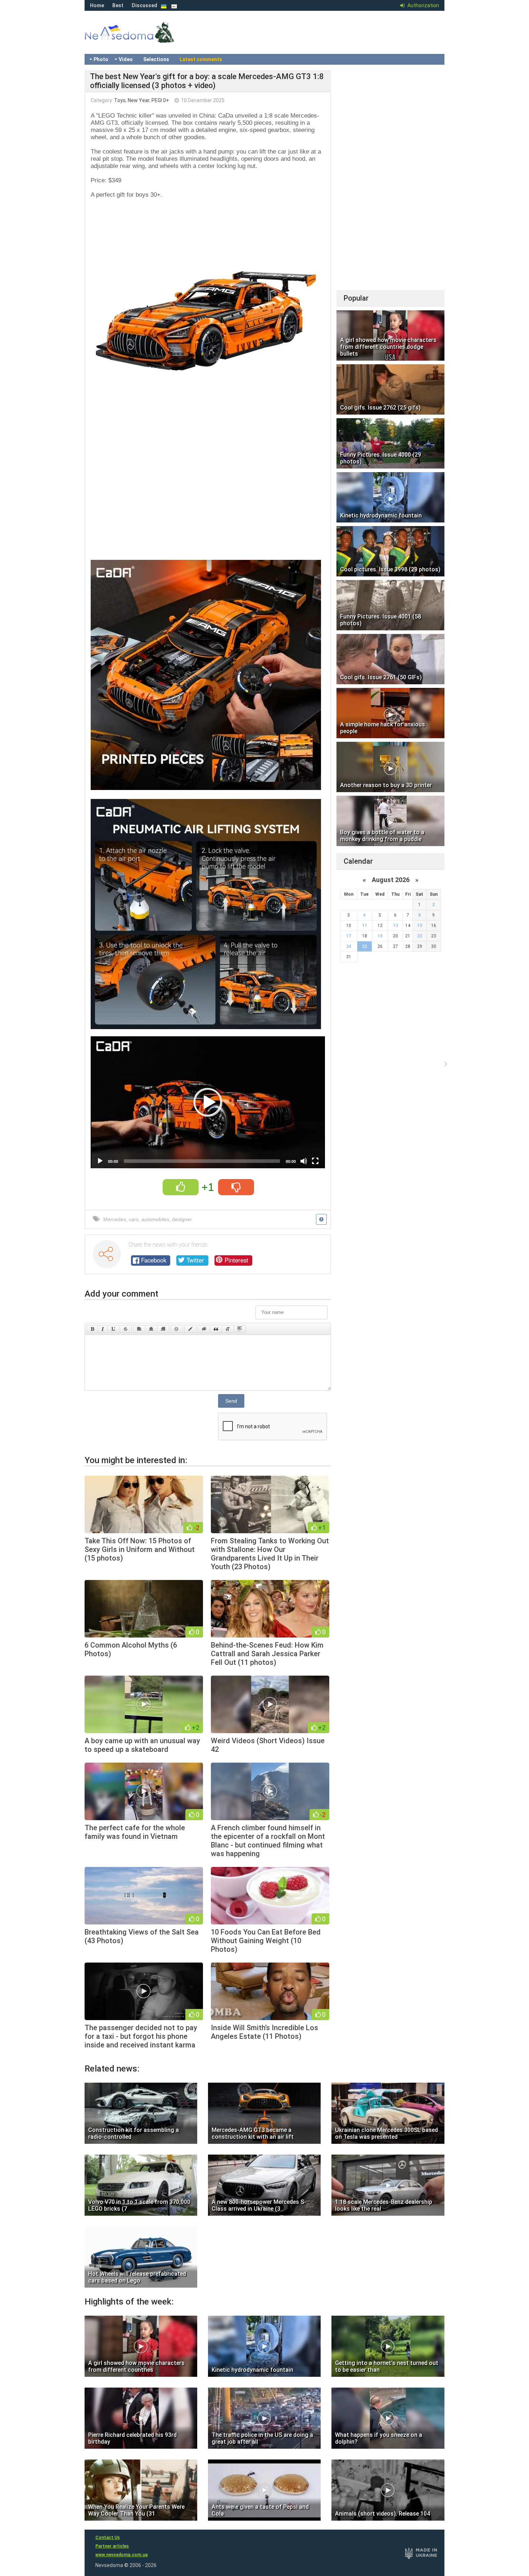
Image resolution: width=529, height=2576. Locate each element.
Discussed (144, 5)
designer (182, 1219)
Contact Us (108, 2538)
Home (97, 5)
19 (380, 936)
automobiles (155, 1219)
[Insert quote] (216, 1329)
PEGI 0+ (160, 100)
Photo (101, 59)
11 (365, 926)
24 (349, 946)
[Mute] (304, 1161)
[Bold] (92, 1329)
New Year (139, 100)
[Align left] (139, 1329)
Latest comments (201, 59)
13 (395, 926)
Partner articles (112, 2546)
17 (349, 936)
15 (420, 926)
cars (134, 1219)
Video (126, 59)
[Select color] (190, 1329)
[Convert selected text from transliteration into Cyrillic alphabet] (228, 1329)
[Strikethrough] (126, 1329)
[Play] (100, 1161)
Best (118, 5)
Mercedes (115, 1219)
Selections (156, 59)
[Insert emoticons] (177, 1329)
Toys (120, 100)
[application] (208, 1102)
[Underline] (114, 1329)
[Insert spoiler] (240, 1329)
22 (420, 936)
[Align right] (163, 1329)
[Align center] (151, 1329)
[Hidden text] (204, 1329)
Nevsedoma (142, 40)
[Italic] (103, 1329)
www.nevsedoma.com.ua (121, 2555)
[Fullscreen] (315, 1161)
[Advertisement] (208, 495)
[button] (208, 1102)
